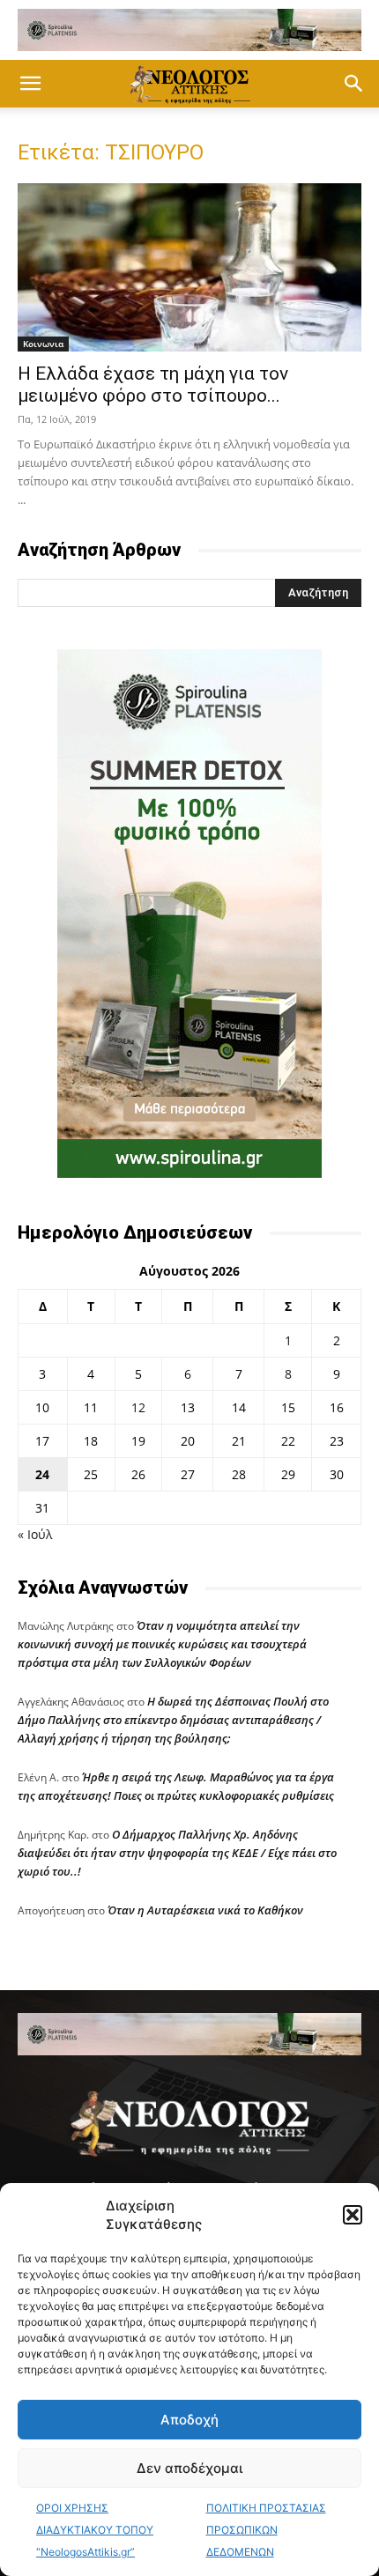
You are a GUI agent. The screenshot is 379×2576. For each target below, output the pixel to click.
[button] (353, 2215)
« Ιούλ (35, 1534)
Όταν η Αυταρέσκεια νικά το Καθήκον (205, 1910)
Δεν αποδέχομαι (189, 2468)
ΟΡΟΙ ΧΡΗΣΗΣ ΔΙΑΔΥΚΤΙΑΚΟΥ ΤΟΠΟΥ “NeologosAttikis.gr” (95, 2530)
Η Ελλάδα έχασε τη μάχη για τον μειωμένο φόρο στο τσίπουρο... (153, 385)
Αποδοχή (189, 2420)
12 (138, 1407)
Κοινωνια (43, 344)
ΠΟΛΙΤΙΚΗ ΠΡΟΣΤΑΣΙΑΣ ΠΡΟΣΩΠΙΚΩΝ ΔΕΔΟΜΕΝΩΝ (266, 2530)
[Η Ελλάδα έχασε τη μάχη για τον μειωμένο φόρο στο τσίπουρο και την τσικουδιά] (189, 267)
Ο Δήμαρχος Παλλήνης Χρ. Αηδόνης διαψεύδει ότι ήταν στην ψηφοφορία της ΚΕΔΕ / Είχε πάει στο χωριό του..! (177, 1853)
